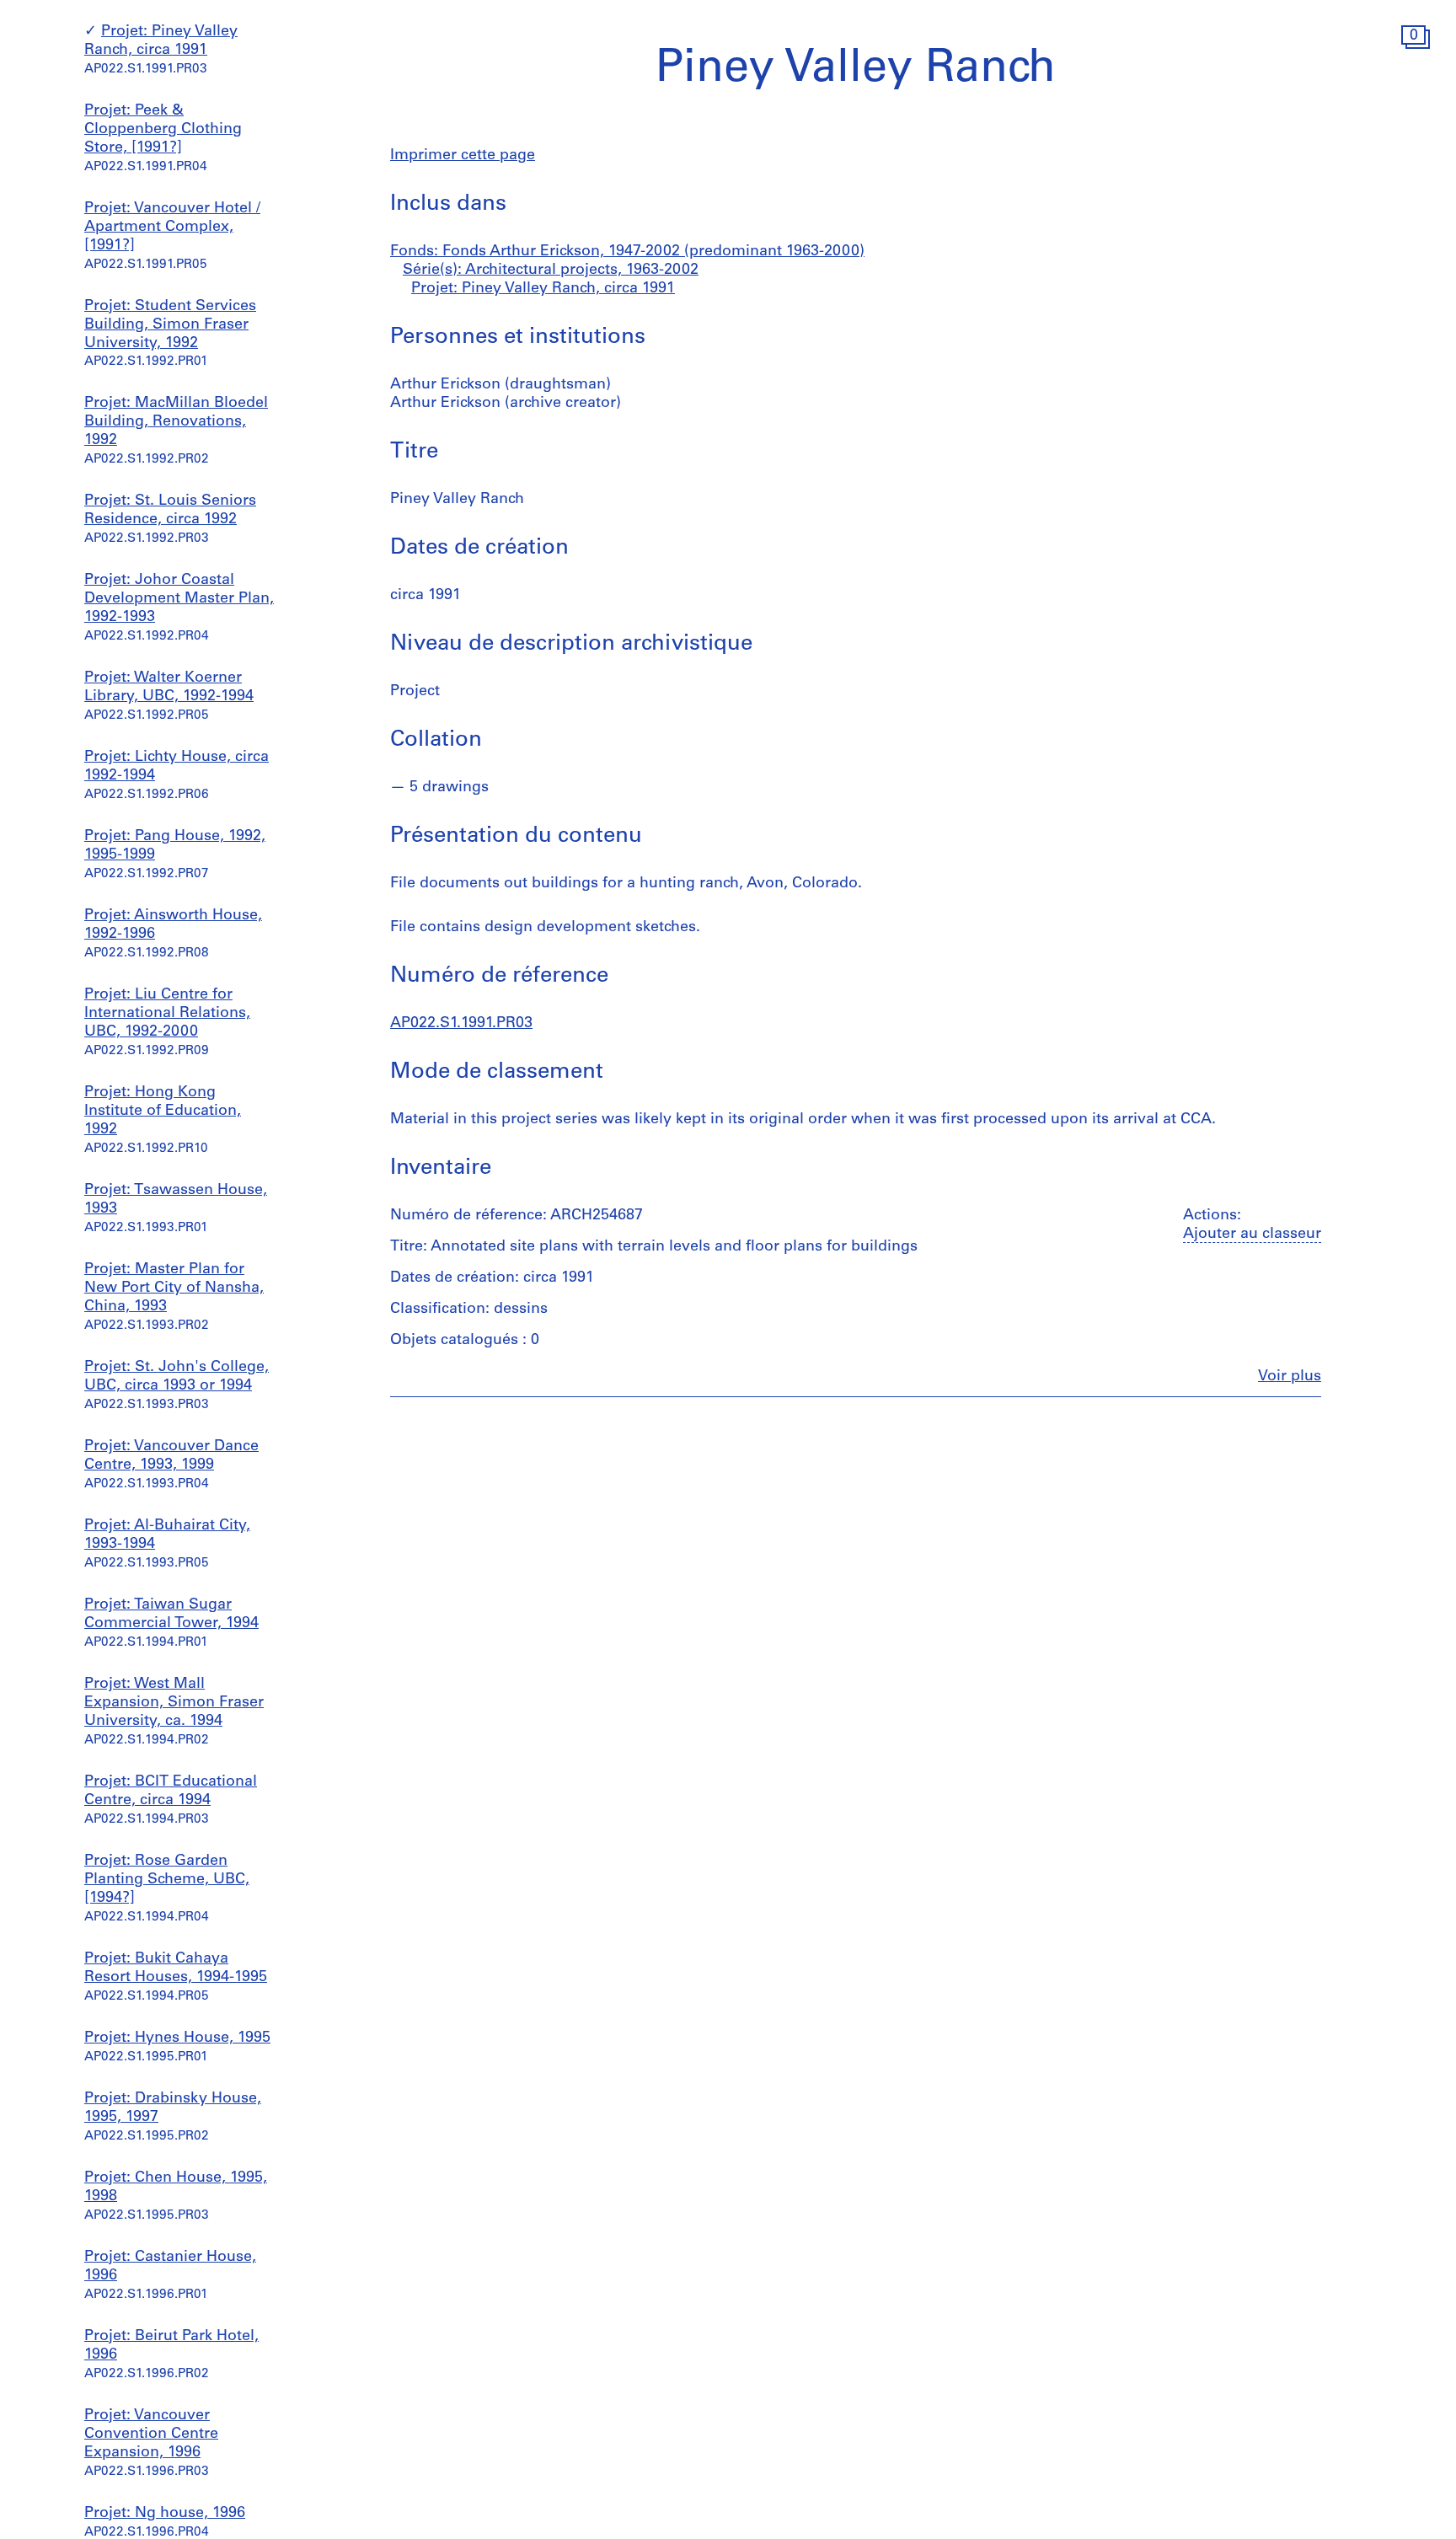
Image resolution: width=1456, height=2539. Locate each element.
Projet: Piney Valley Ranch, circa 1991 (543, 289)
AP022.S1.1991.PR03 (461, 1024)
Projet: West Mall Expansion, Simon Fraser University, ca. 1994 (174, 1703)
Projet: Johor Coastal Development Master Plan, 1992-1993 (179, 600)
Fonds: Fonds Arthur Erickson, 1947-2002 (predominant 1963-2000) (627, 252)
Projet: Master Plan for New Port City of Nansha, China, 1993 (174, 1288)
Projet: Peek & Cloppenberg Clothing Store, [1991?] (163, 130)
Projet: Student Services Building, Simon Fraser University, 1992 (170, 325)
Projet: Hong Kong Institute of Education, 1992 (163, 1111)
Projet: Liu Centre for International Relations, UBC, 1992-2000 (167, 1014)
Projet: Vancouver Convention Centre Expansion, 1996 (151, 2435)
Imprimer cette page (463, 156)
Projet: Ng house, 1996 (165, 2514)
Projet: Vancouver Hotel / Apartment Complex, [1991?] (172, 228)
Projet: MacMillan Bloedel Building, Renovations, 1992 (176, 423)
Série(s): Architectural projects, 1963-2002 (551, 271)
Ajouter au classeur (1252, 1235)
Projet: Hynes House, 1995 (177, 2038)
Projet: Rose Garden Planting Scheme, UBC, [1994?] (167, 1880)
